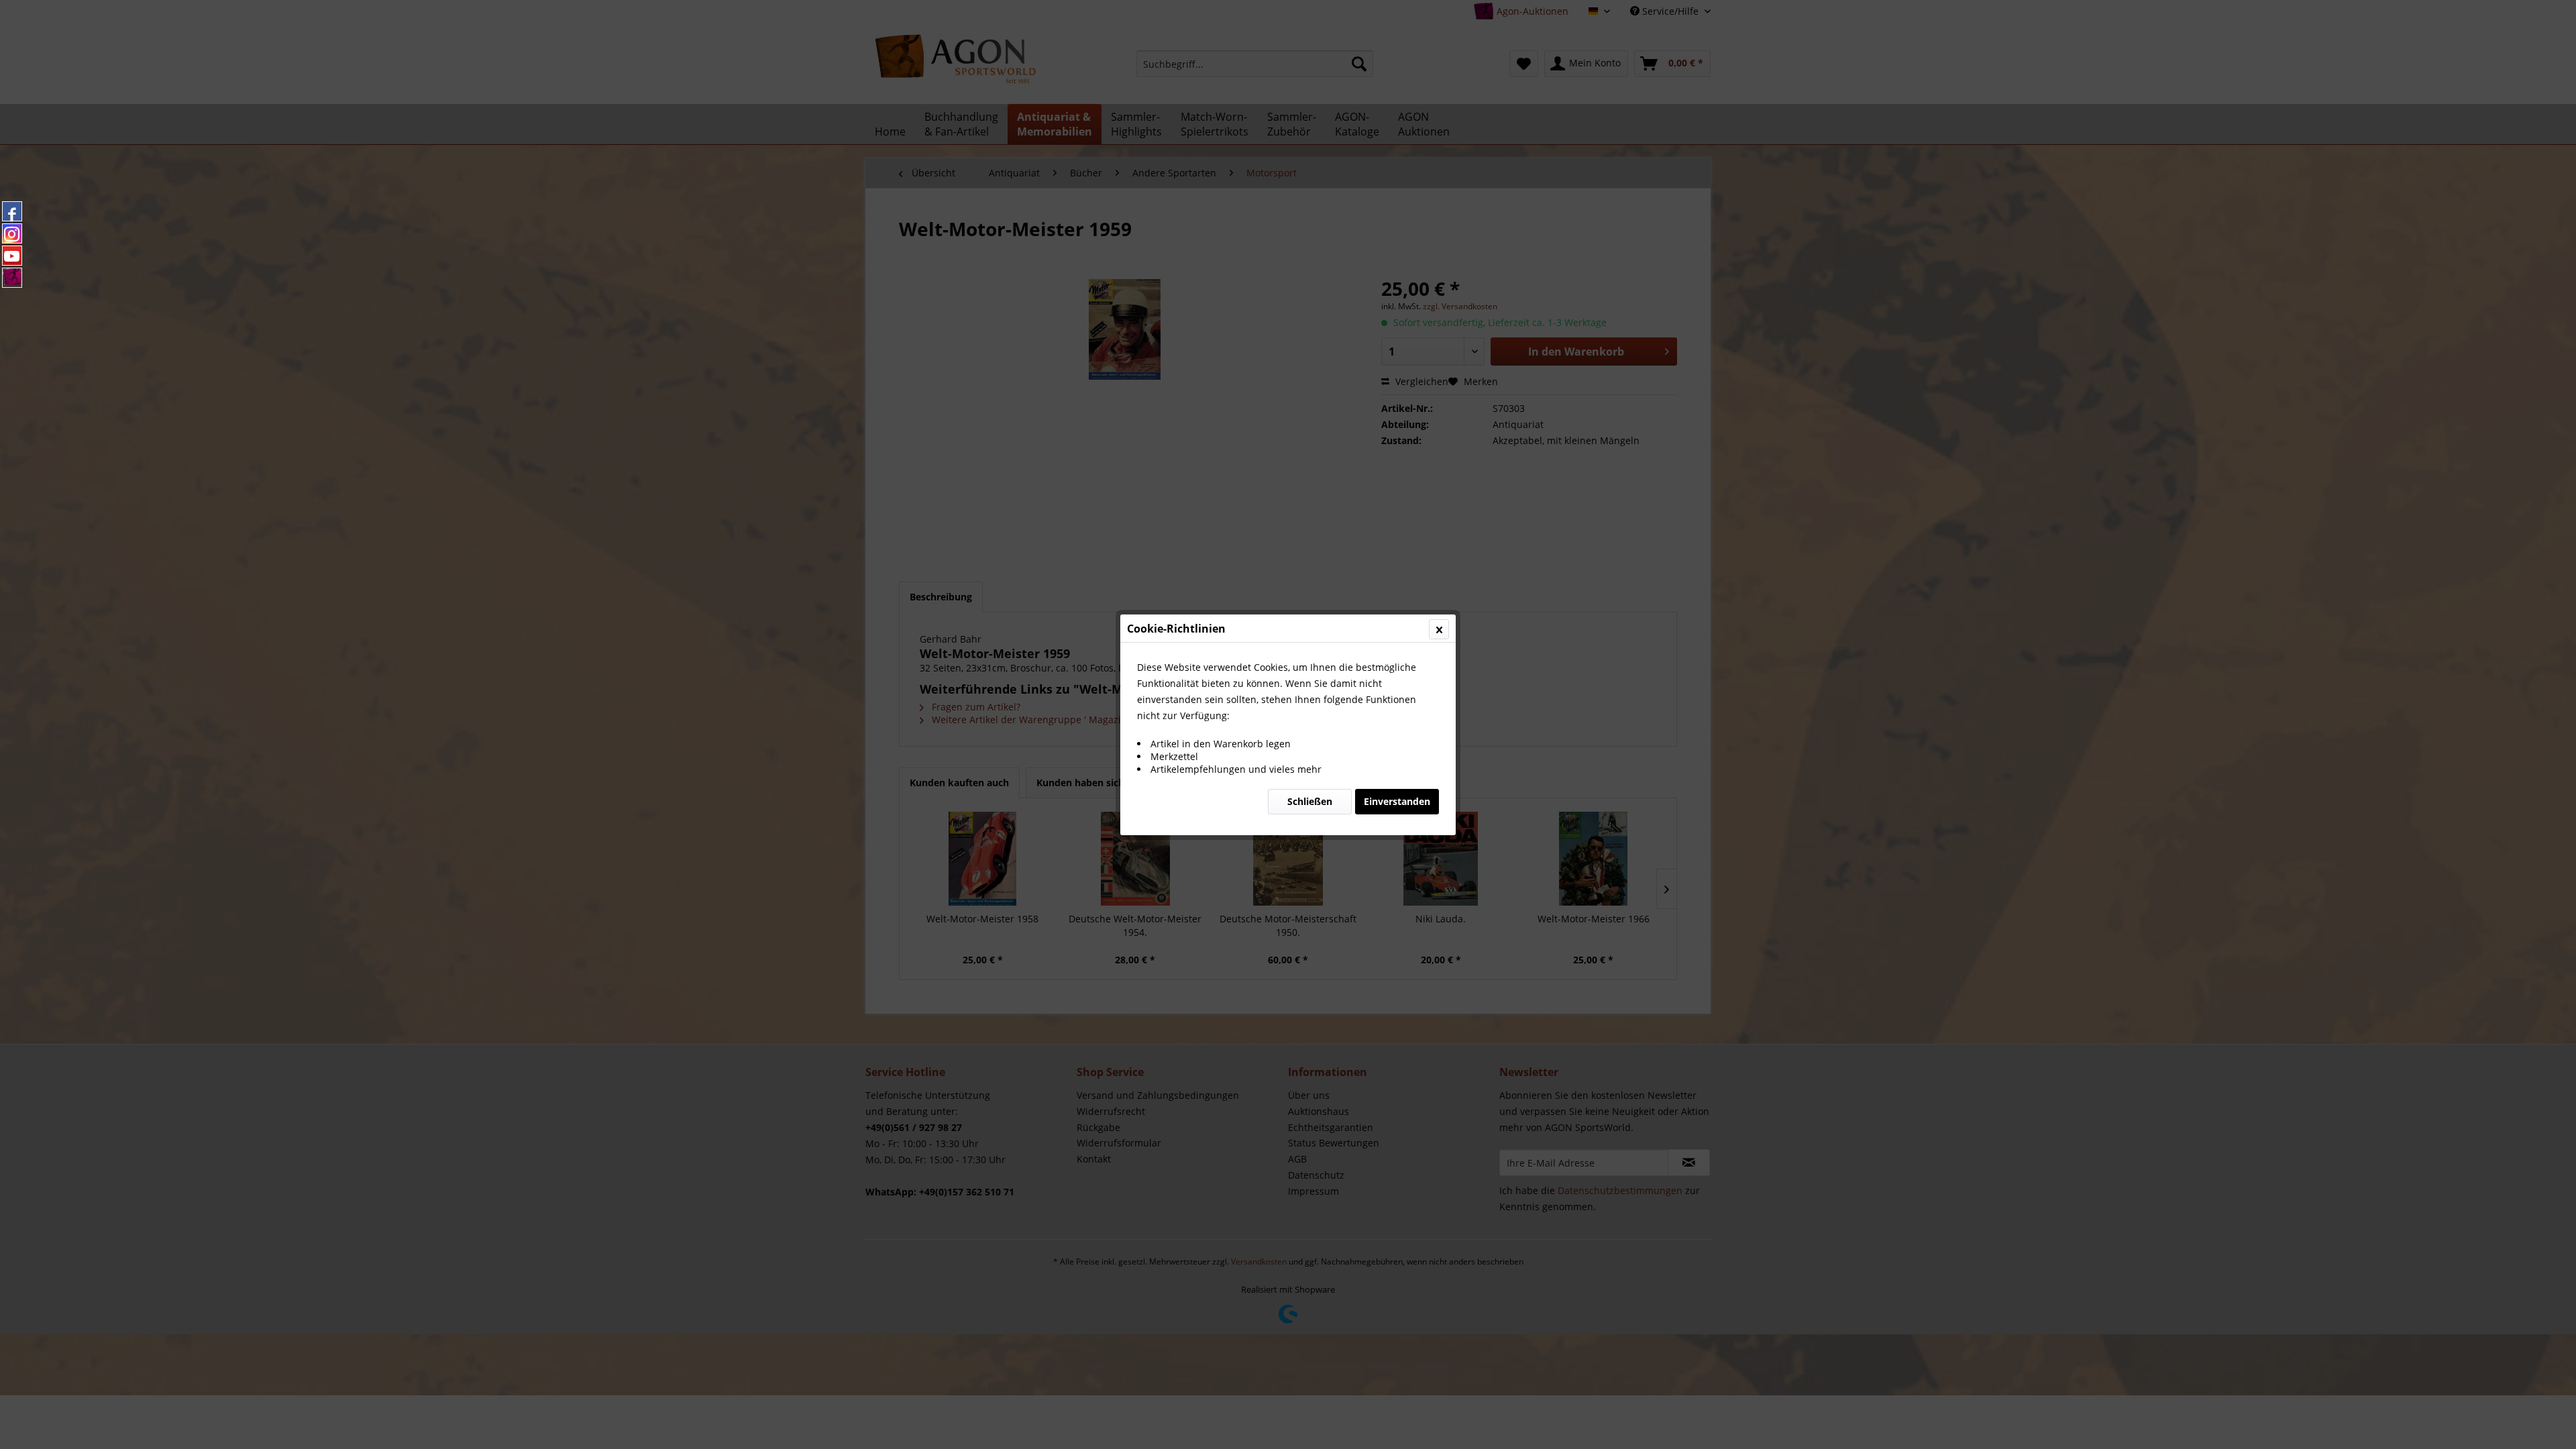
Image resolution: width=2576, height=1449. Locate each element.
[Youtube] (12, 256)
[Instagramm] (12, 233)
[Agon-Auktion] (12, 278)
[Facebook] (12, 211)
